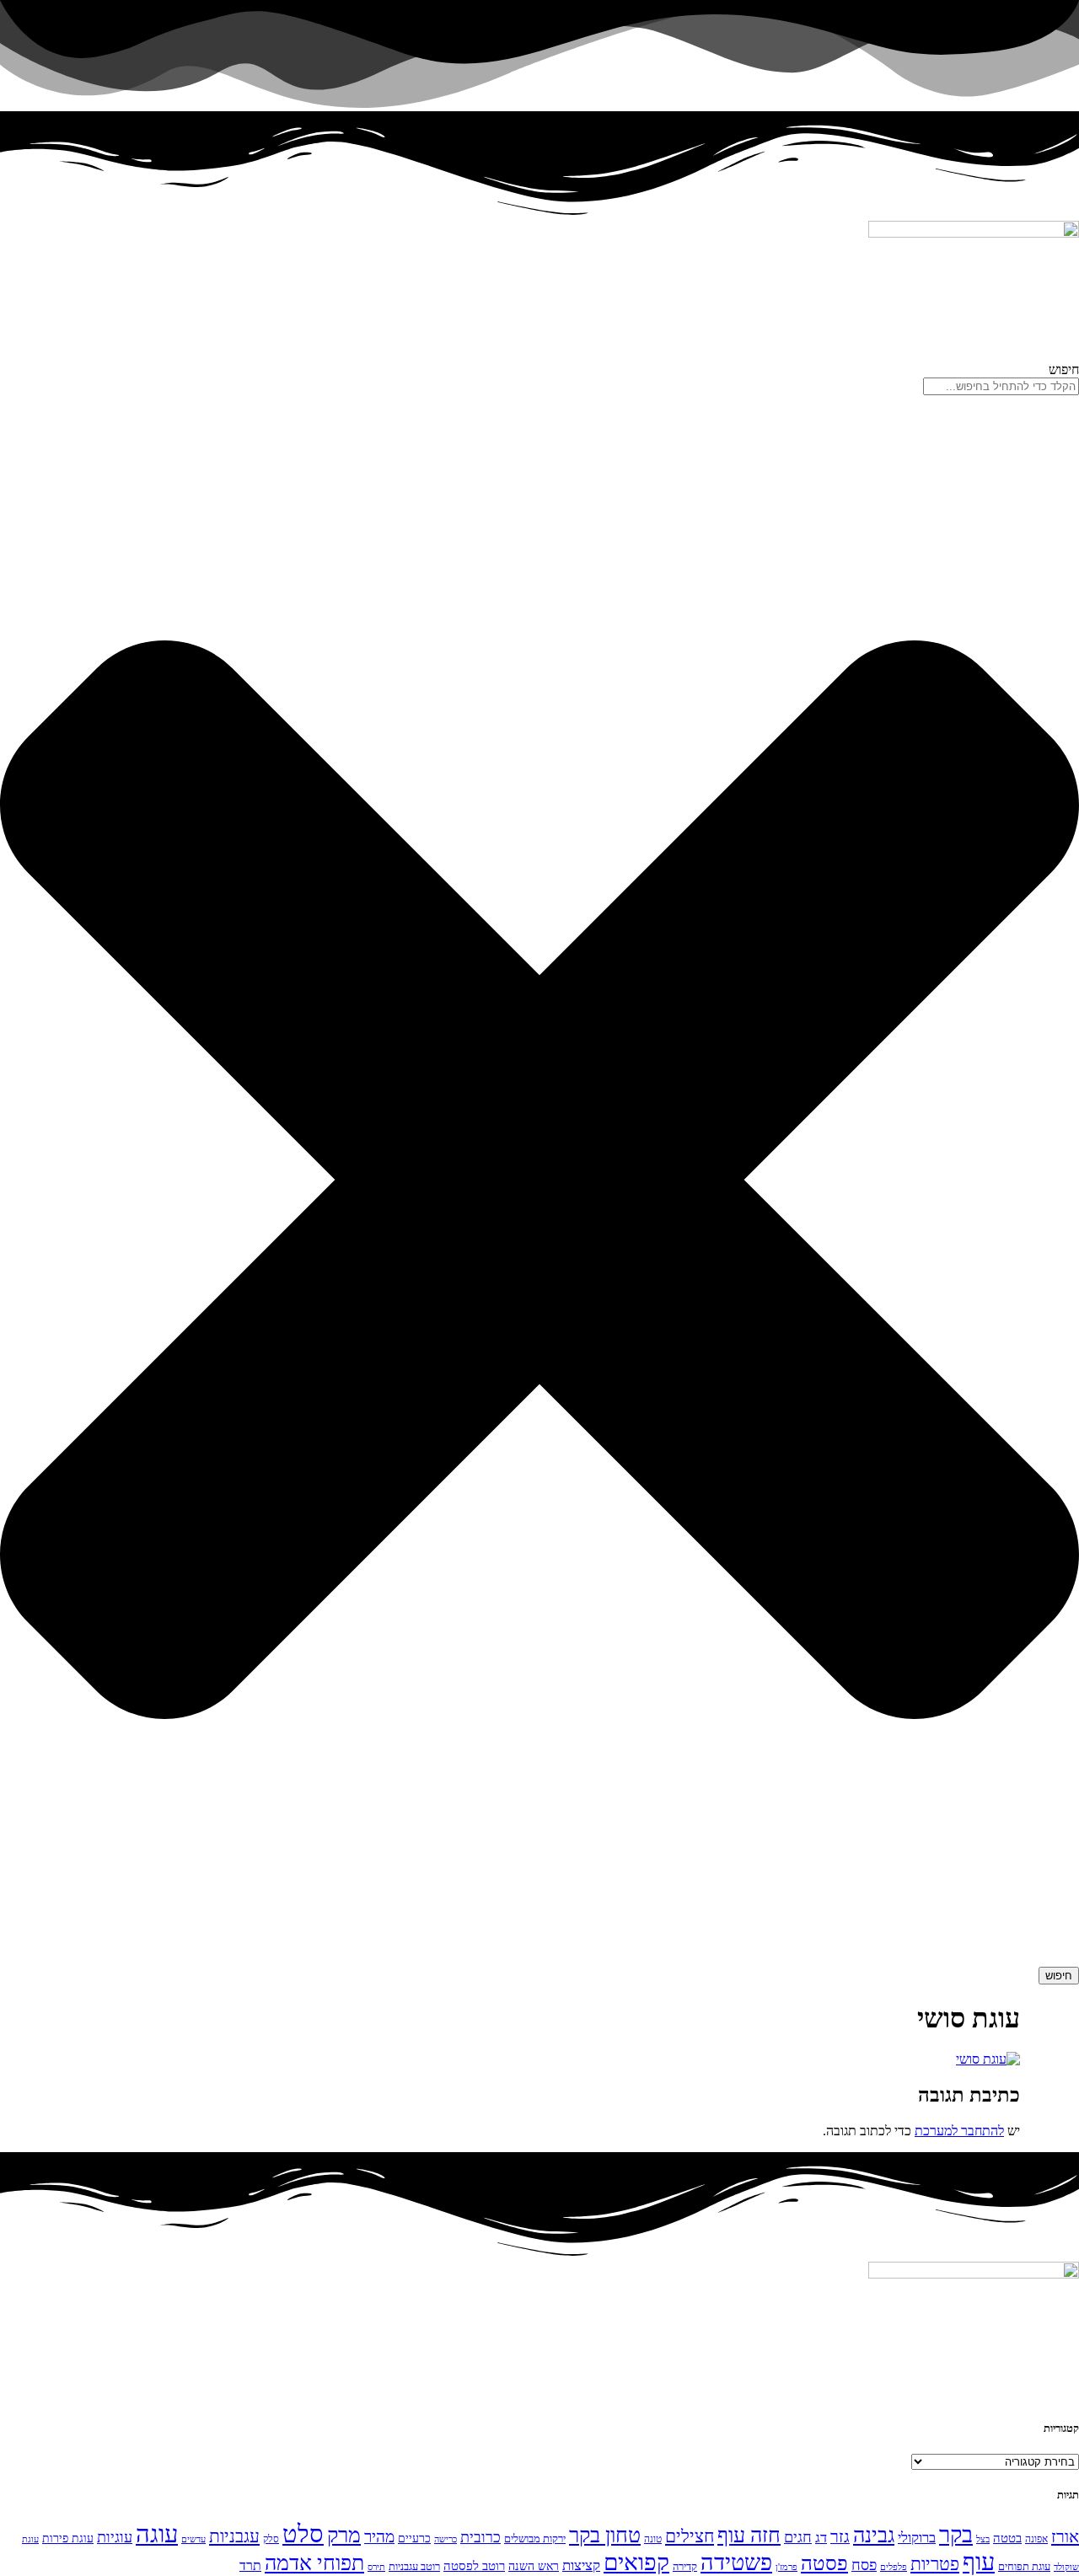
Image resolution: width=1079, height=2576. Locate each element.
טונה (653, 2539)
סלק (271, 2539)
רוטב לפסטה (474, 2566)
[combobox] (1001, 386)
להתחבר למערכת (959, 2131)
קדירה (685, 2566)
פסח (864, 2565)
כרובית (480, 2537)
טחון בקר (605, 2535)
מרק (344, 2535)
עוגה (157, 2534)
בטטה (1007, 2538)
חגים (798, 2537)
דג (821, 2538)
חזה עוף (749, 2535)
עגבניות (234, 2536)
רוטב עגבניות (414, 2566)
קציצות (581, 2565)
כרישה (446, 2539)
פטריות (935, 2564)
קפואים (636, 2562)
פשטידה (736, 2563)
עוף (979, 2562)
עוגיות (115, 2537)
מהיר (379, 2537)
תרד (250, 2565)
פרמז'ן (786, 2567)
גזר (840, 2537)
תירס (376, 2567)
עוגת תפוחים (1024, 2566)
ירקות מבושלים (535, 2539)
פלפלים (894, 2567)
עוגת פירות (68, 2538)
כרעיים (414, 2538)
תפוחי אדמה (314, 2563)
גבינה (874, 2535)
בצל (983, 2539)
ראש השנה (534, 2566)
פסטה (824, 2563)
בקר (956, 2535)
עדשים (193, 2539)
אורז (1065, 2536)
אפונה (1036, 2539)
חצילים (690, 2536)
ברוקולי (917, 2538)
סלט (303, 2534)
